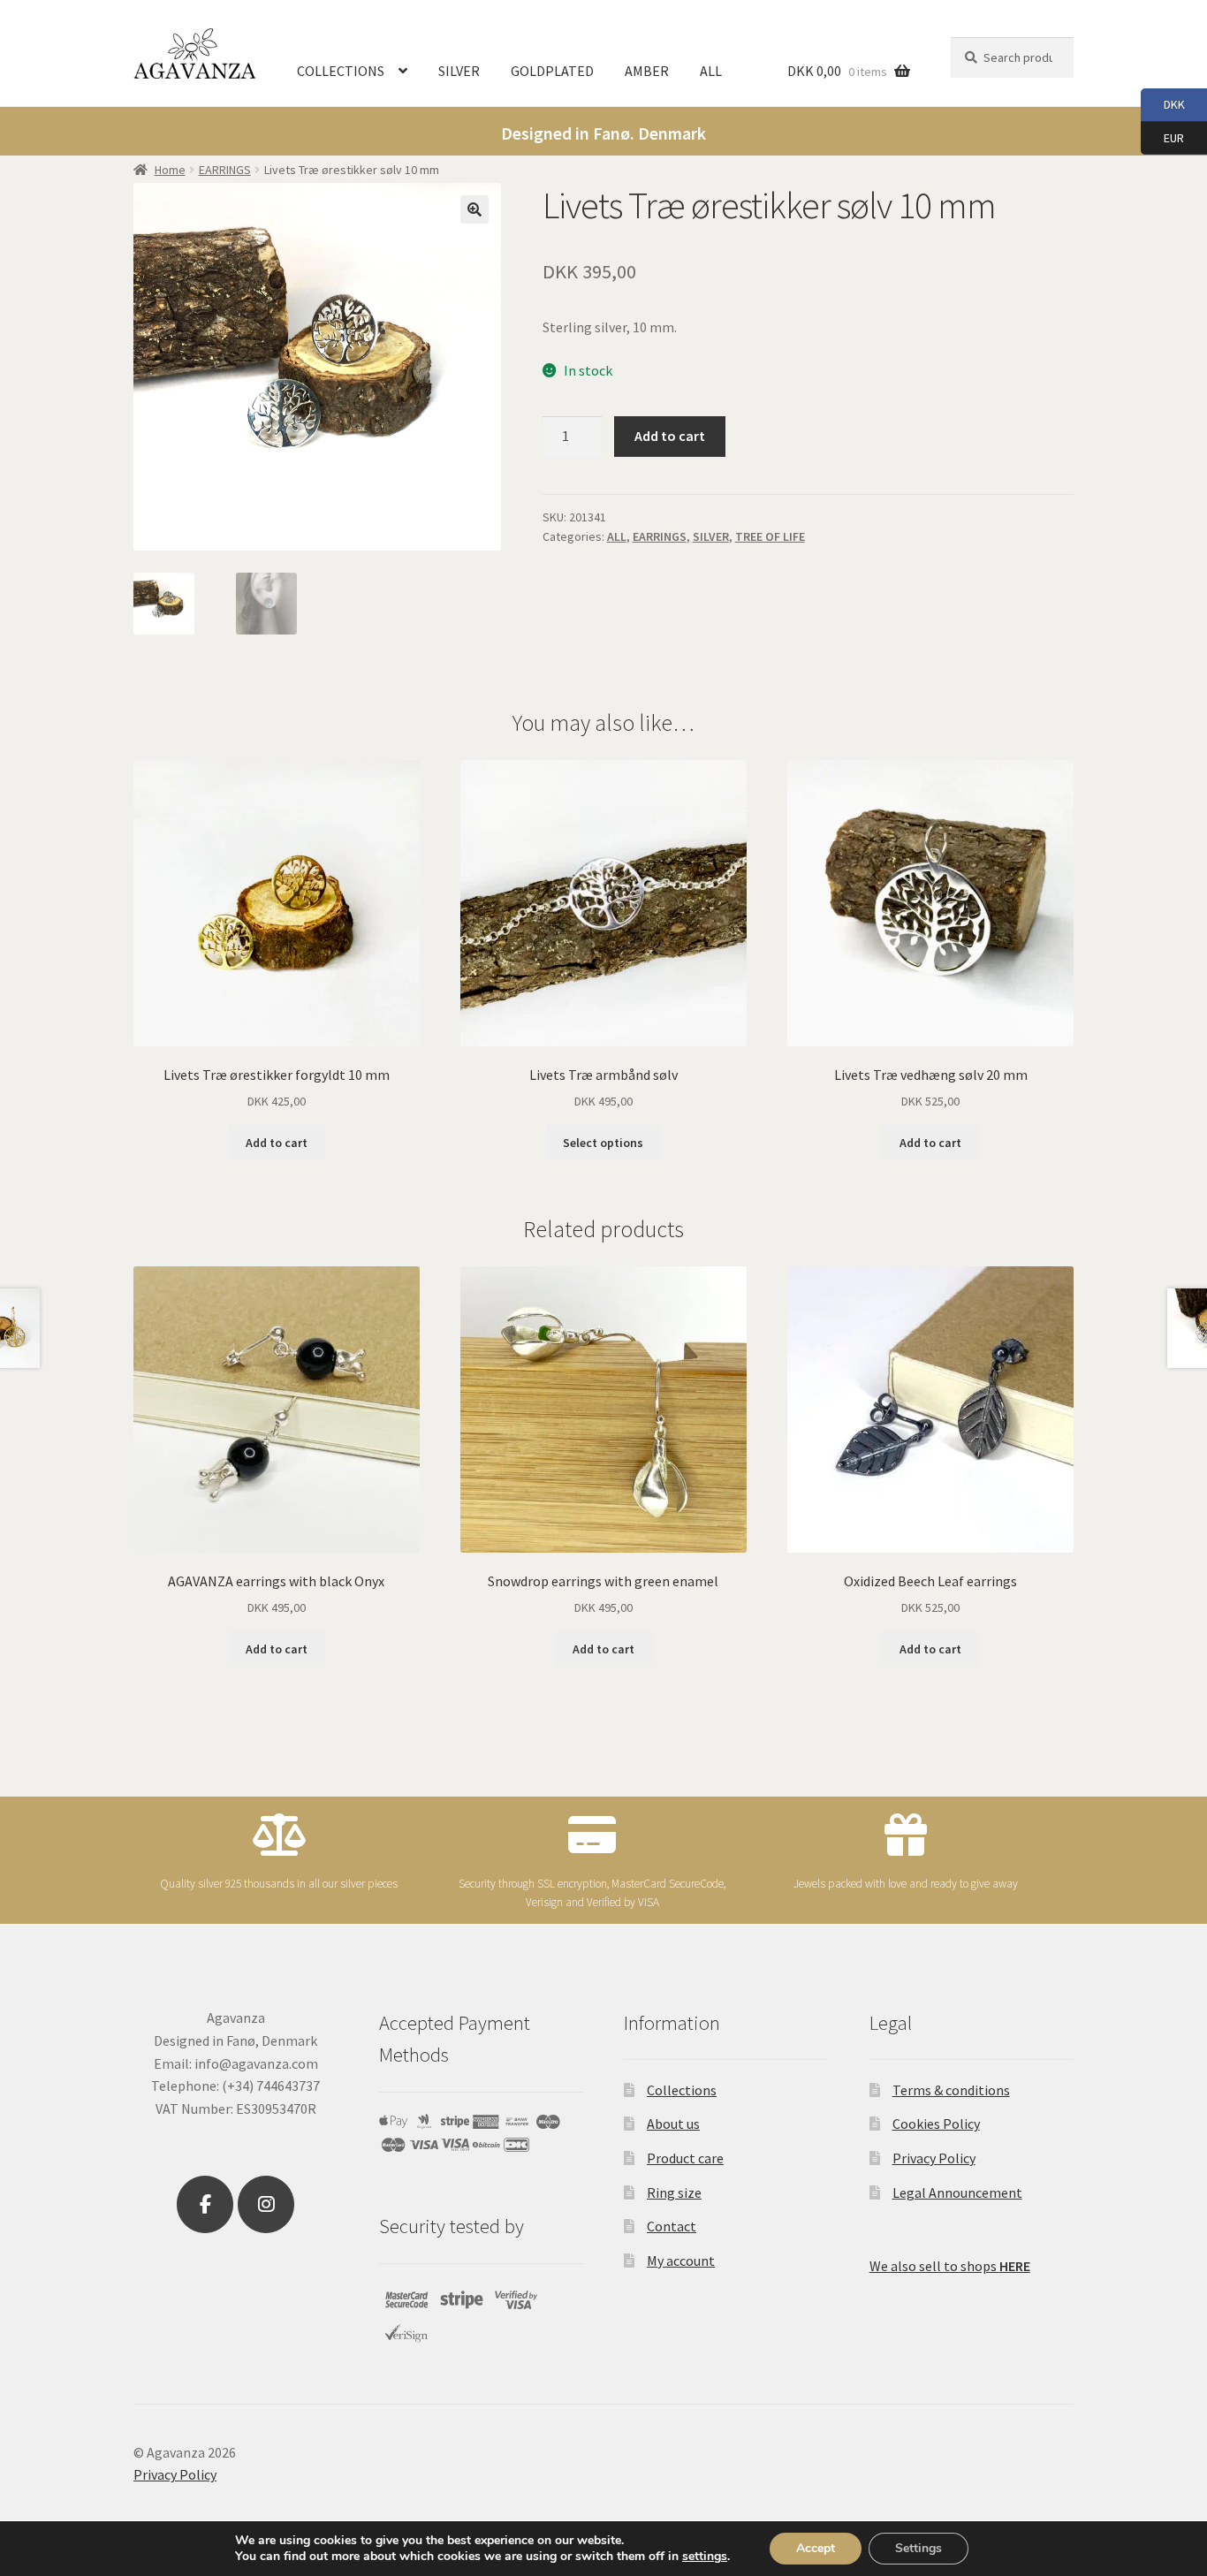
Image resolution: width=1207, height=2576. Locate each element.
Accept (816, 2548)
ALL (711, 71)
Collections (682, 2090)
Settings (919, 2548)
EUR (1162, 137)
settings (705, 2557)
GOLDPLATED (552, 71)
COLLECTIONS (341, 71)
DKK (1163, 104)
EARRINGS (225, 170)
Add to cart (670, 436)
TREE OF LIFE (770, 536)
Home (170, 170)
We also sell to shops (950, 2266)
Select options (603, 1143)
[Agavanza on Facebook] (205, 2205)
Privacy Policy (934, 2158)
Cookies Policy (936, 2124)
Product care (685, 2158)
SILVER (459, 71)
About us (673, 2124)
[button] (474, 209)
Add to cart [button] (277, 1143)
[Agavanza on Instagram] (266, 2205)
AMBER (647, 71)
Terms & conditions (951, 2090)
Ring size (674, 2192)
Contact (672, 2226)
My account (681, 2261)
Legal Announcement (957, 2192)
